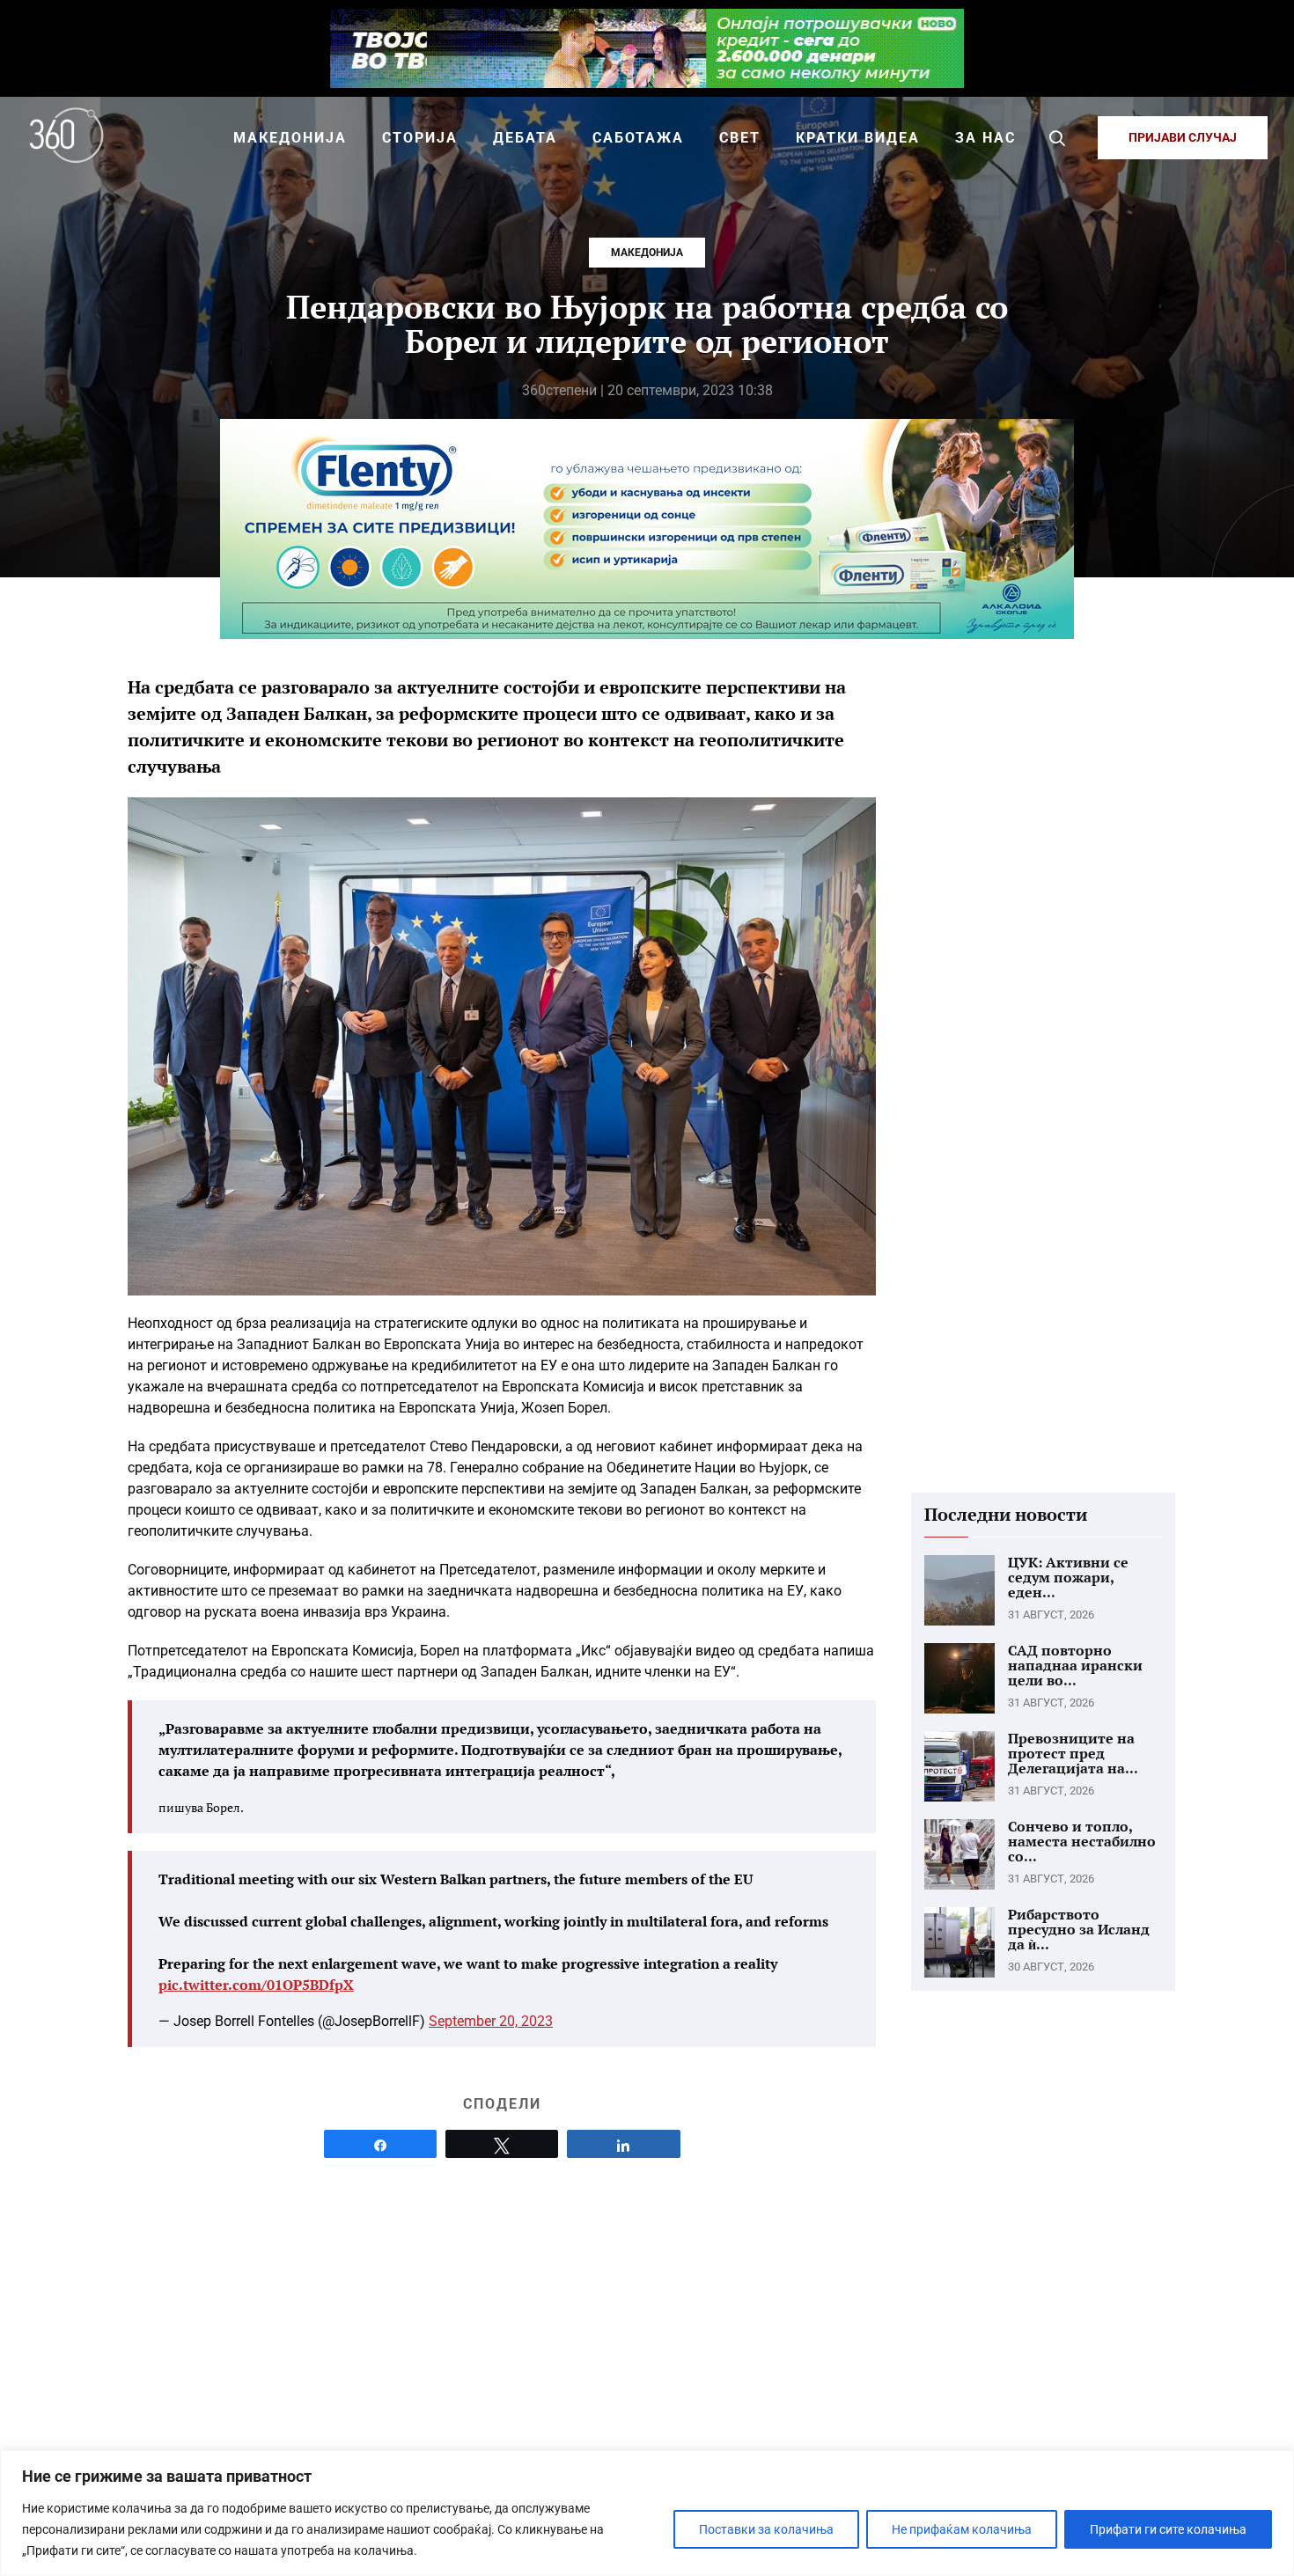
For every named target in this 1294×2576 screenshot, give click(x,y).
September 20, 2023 (491, 2021)
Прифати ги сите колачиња (1168, 2529)
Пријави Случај (1183, 137)
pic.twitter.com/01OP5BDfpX (256, 1985)
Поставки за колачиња (766, 2529)
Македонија (647, 253)
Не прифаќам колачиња (962, 2529)
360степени (559, 390)
